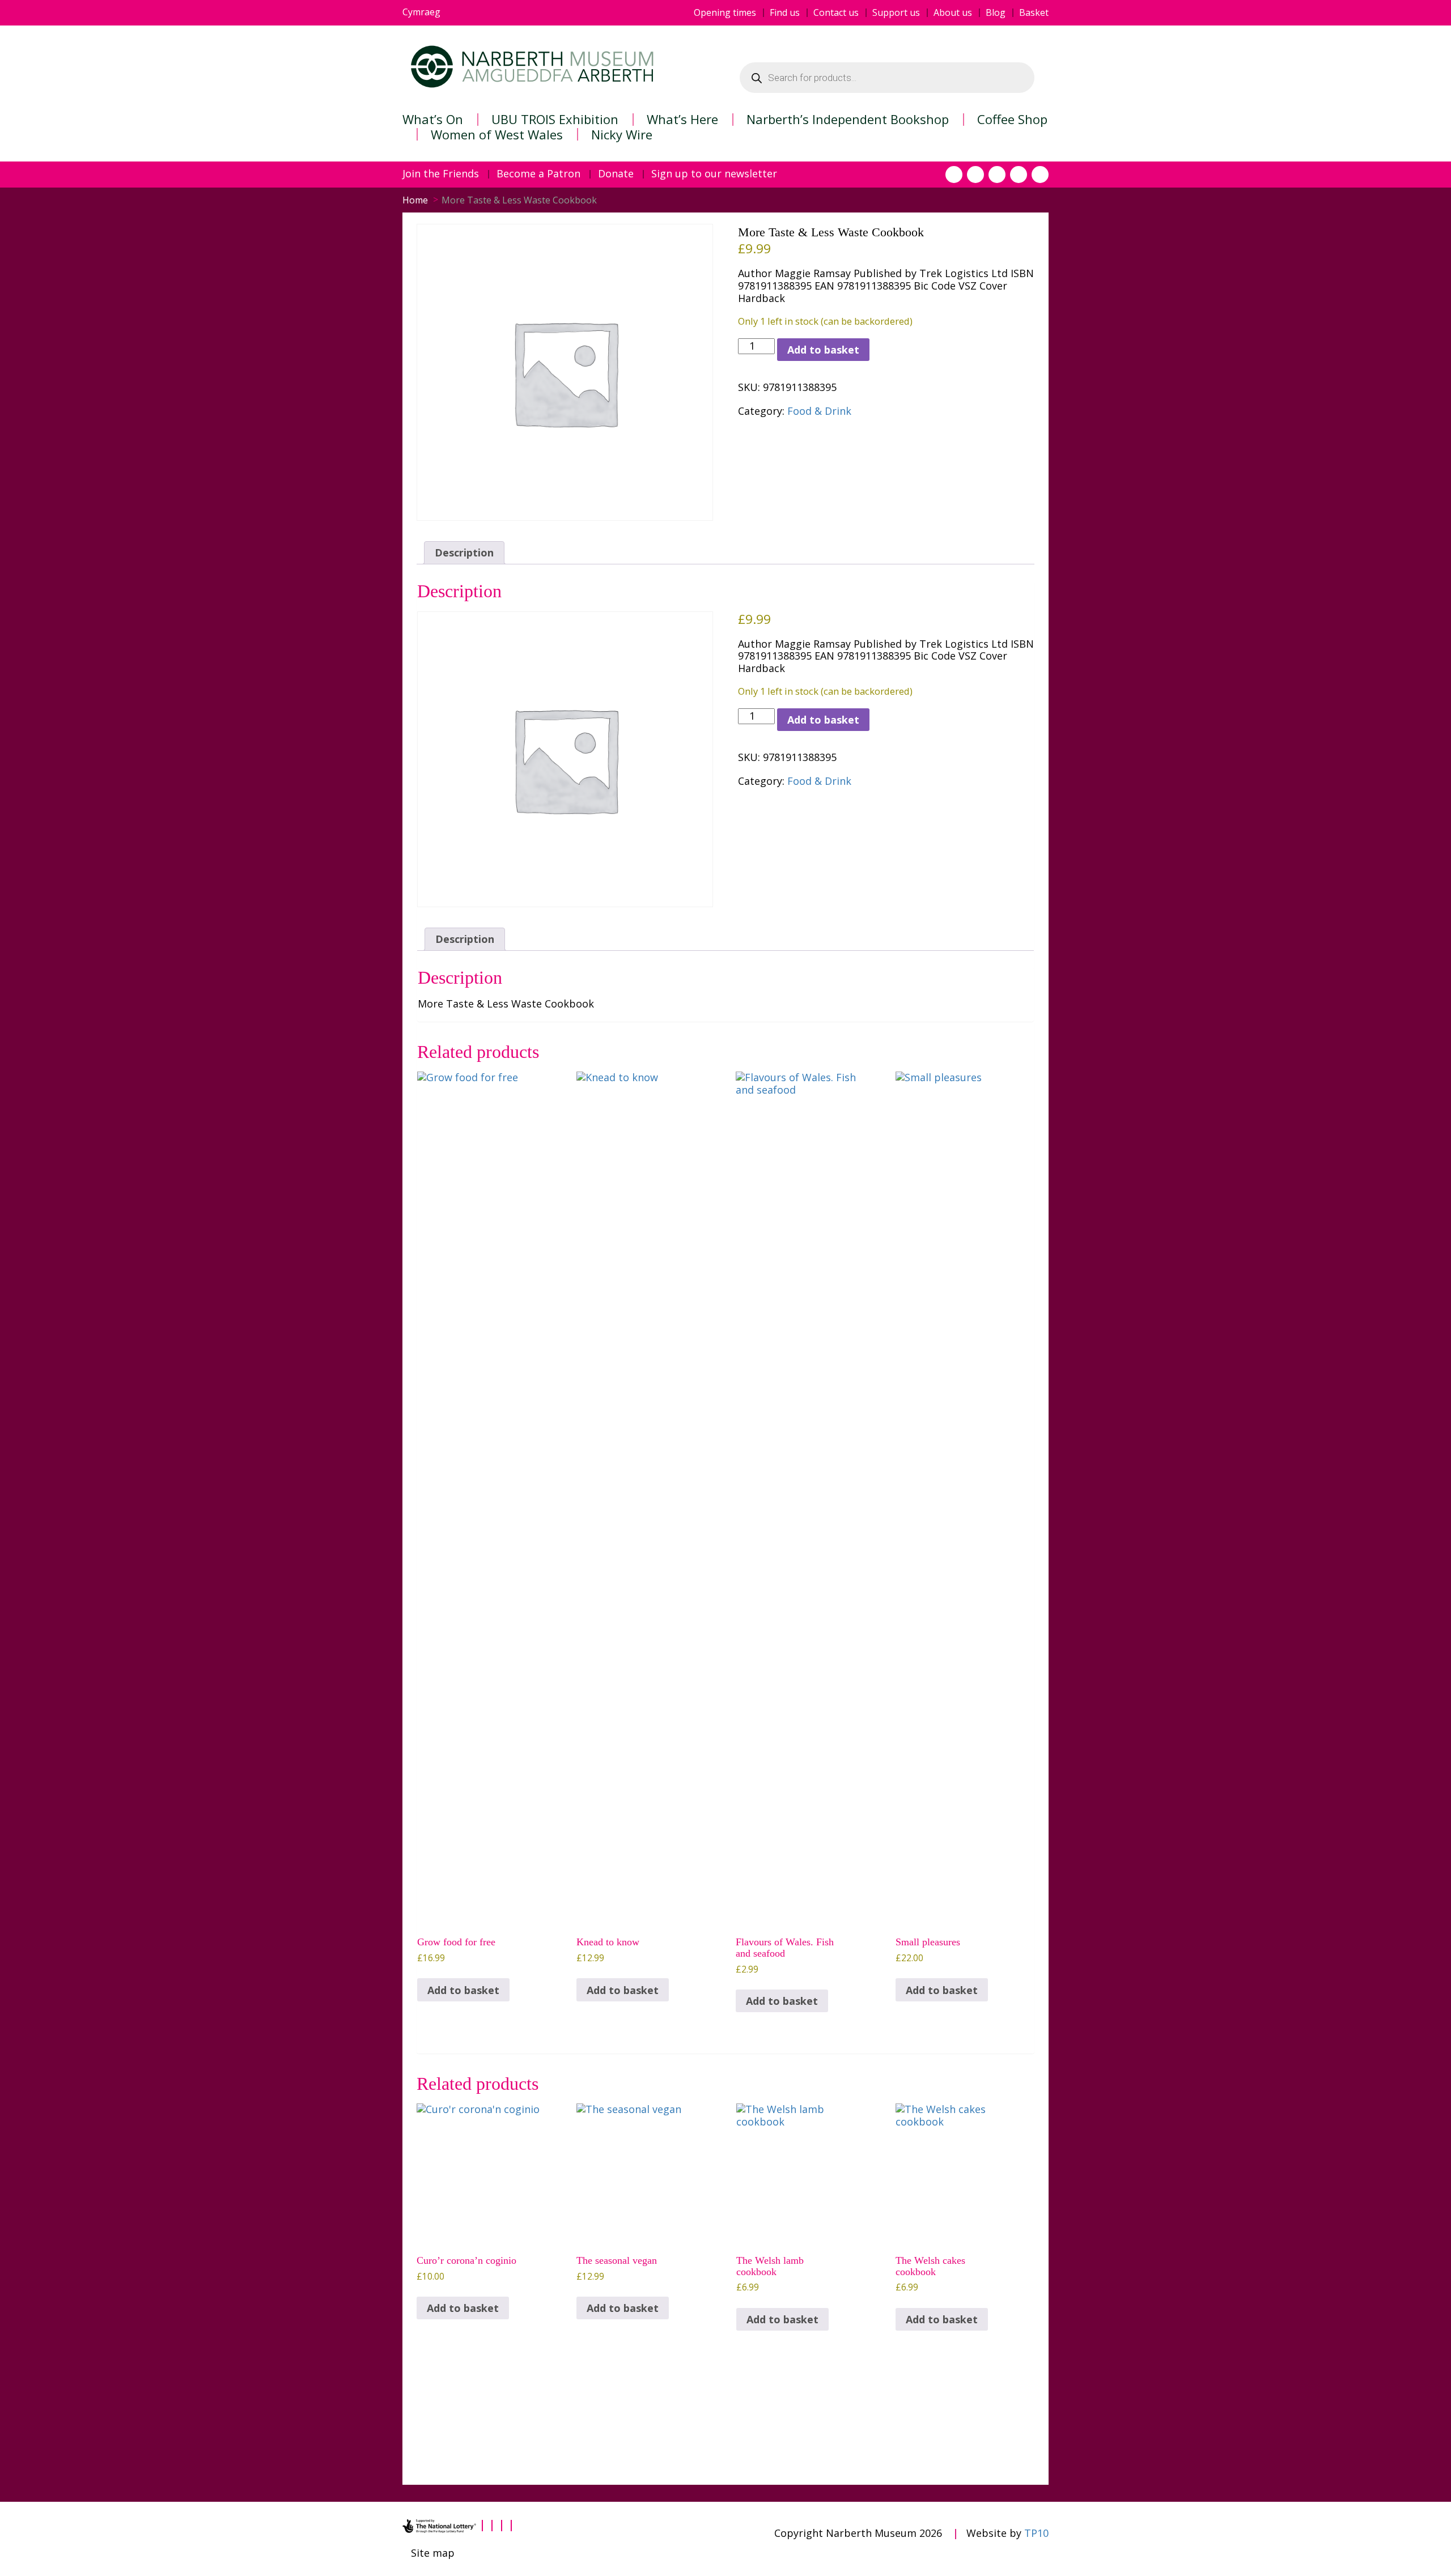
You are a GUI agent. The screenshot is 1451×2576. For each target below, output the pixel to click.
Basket (1034, 13)
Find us (785, 13)
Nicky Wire (622, 134)
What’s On (433, 119)
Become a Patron (538, 174)
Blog (996, 13)
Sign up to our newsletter (714, 174)
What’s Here (682, 119)
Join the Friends (441, 174)
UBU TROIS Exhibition (555, 119)
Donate (616, 174)
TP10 (1036, 2533)
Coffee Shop (1012, 119)
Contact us (836, 13)
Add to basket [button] (463, 1990)
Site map (433, 2553)
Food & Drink (819, 411)
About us (953, 13)
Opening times (725, 13)
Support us (896, 13)
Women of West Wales (497, 134)
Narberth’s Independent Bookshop (848, 119)
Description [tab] (464, 552)
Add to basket (823, 350)
